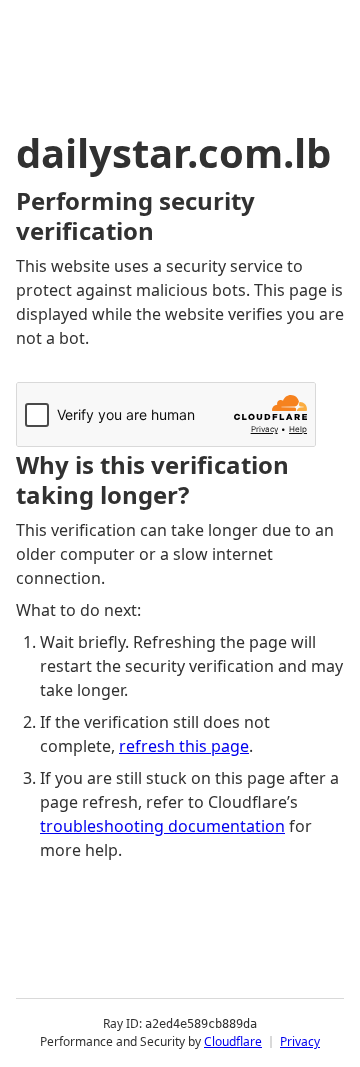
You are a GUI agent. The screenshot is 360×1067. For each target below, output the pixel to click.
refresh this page (184, 746)
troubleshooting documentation (162, 826)
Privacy (300, 1041)
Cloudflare (233, 1041)
